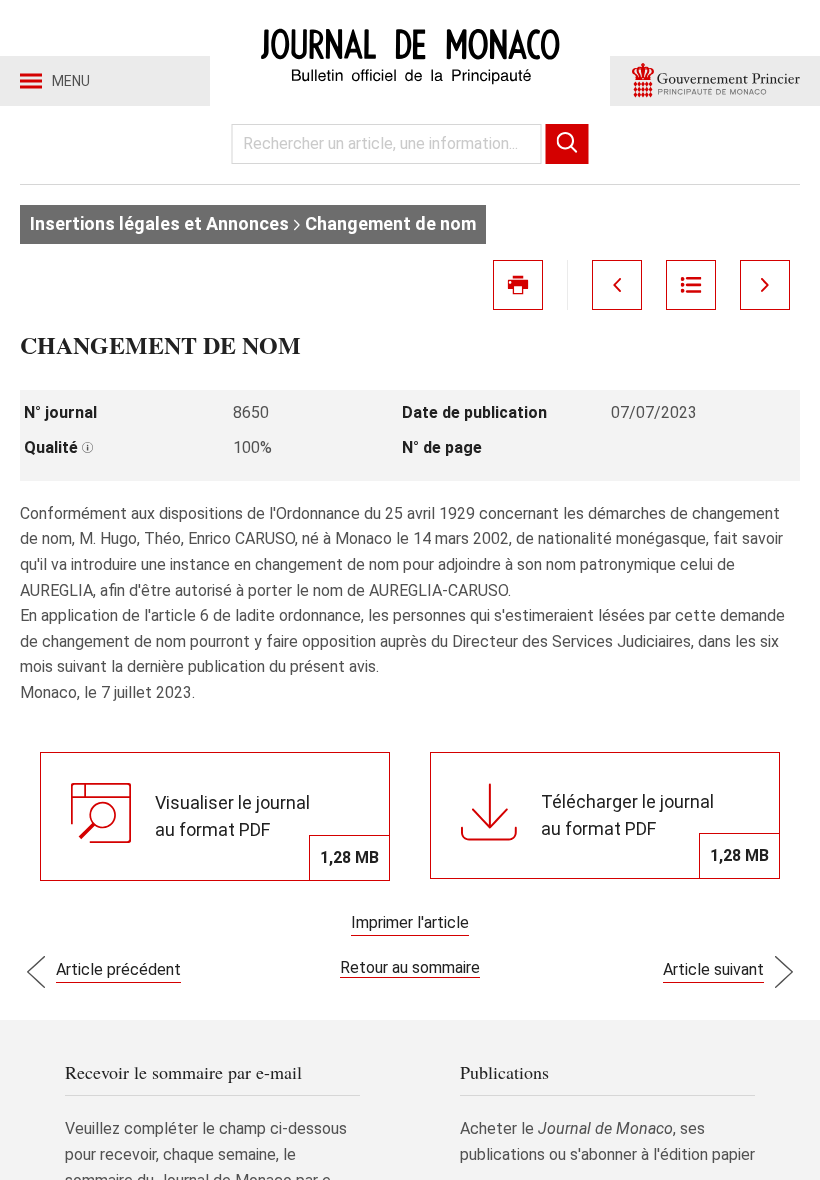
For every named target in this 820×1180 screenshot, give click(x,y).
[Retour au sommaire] (691, 285)
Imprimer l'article (410, 922)
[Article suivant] (765, 285)
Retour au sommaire (410, 967)
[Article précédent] (617, 285)
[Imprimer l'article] (518, 285)
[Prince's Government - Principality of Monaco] (715, 81)
